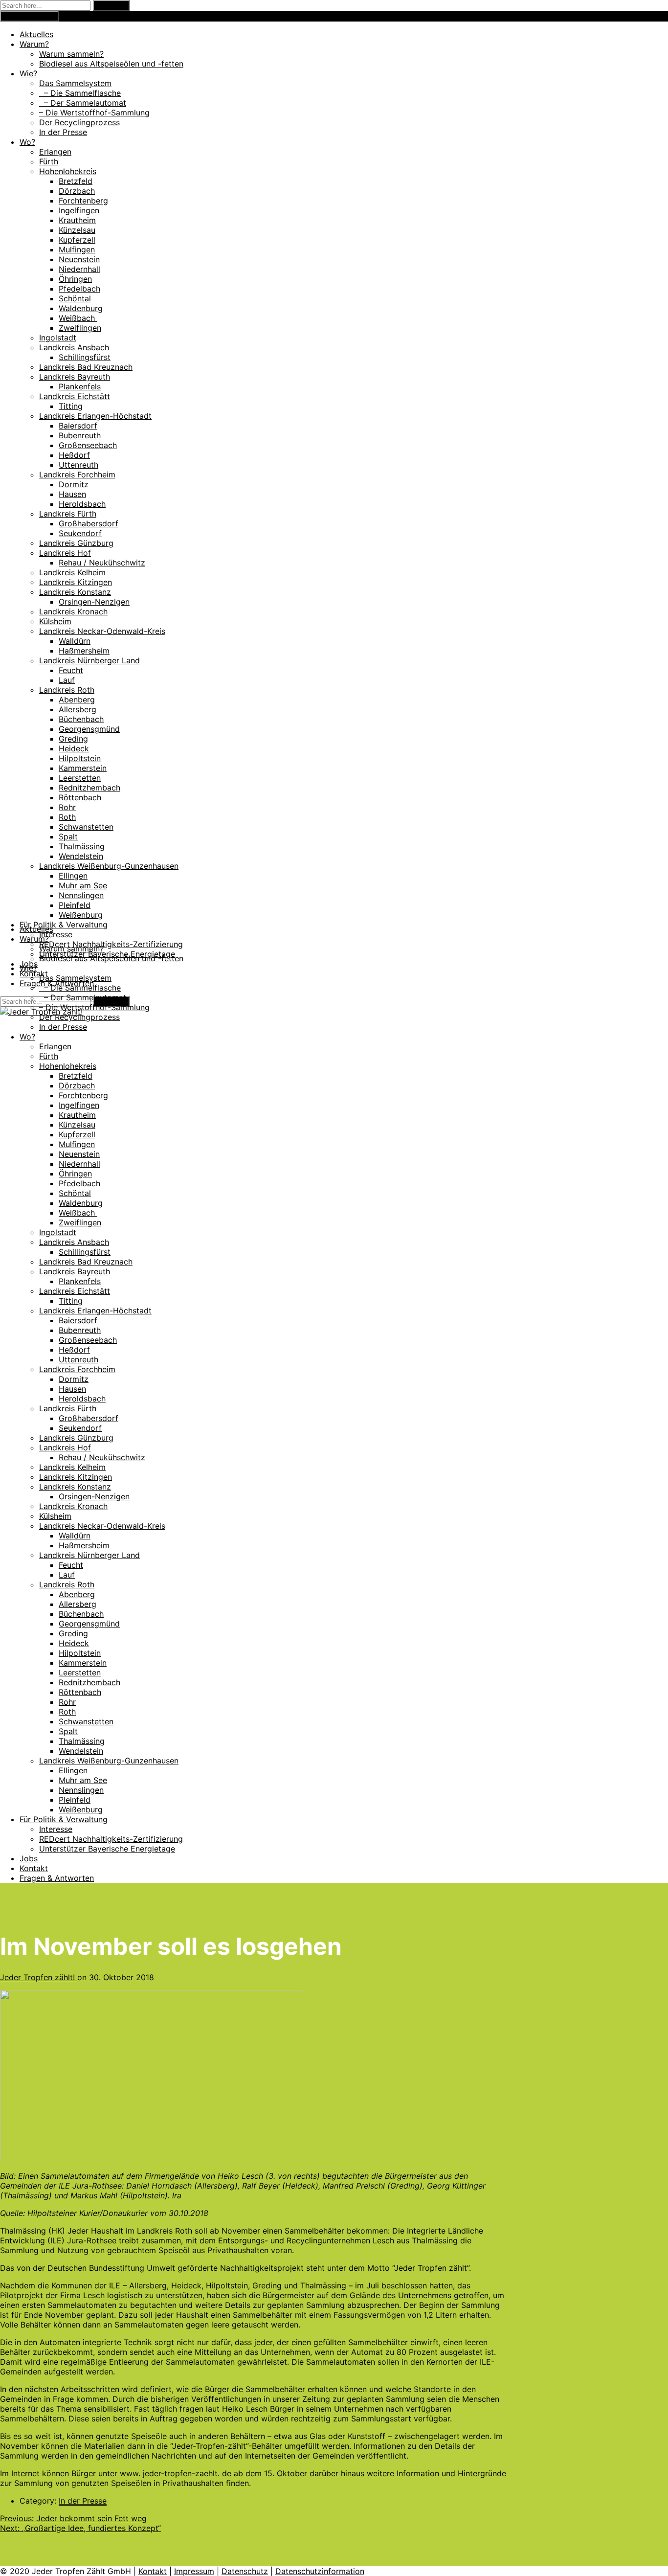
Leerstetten (80, 778)
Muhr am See (83, 885)
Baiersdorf (78, 426)
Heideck (74, 748)
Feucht (71, 670)
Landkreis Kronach (73, 611)
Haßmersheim (84, 651)
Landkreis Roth (67, 690)
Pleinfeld (75, 905)
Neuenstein (79, 259)
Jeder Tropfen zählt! (39, 1977)
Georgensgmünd (89, 729)
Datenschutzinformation (320, 2571)
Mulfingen (77, 249)
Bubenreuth (80, 435)
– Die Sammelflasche (80, 93)
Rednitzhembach (89, 788)
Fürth (49, 161)
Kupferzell (77, 240)
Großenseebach (88, 445)
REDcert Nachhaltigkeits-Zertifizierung (111, 944)
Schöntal (75, 298)
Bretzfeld (76, 181)
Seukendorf (80, 533)
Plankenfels (80, 386)
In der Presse (63, 132)
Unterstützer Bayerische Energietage (107, 1849)
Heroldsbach (82, 504)
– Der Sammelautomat (83, 103)
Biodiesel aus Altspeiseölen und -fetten (111, 64)
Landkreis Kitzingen (76, 582)
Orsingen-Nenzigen (94, 602)
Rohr (67, 807)
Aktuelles (36, 34)
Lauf (67, 680)
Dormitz (74, 484)
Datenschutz (245, 2571)
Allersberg (78, 709)
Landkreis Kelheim (72, 572)
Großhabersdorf (89, 523)
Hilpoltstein (80, 758)
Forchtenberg (83, 201)
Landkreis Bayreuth (75, 377)
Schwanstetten (86, 827)
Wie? (28, 73)
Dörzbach (77, 191)
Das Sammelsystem (75, 83)
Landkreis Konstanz (75, 592)
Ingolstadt (58, 338)
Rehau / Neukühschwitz (102, 563)
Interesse (56, 934)
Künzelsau (77, 230)
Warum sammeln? (71, 54)
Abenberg (77, 700)
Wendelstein (81, 856)
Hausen (72, 494)
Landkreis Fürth (68, 514)
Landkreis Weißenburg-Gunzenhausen (109, 866)
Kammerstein (83, 768)
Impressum (194, 2571)
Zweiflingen (80, 328)
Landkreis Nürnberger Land (89, 660)
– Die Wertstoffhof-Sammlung (94, 113)
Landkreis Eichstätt (75, 396)
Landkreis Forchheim (77, 475)
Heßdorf (74, 455)
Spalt (68, 836)
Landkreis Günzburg (76, 543)
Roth (67, 817)
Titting (71, 406)
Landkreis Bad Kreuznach (86, 367)
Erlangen (55, 152)
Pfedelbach (79, 289)
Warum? (34, 44)
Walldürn (75, 641)
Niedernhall (79, 269)
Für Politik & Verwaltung (64, 925)
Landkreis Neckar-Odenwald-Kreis (102, 631)
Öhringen (75, 279)
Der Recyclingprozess (79, 122)
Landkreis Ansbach (74, 347)
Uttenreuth (78, 465)
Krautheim (77, 220)
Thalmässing (82, 846)
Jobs (29, 1858)
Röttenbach (80, 797)
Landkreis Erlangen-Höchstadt (95, 416)
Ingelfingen (79, 210)
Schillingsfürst (85, 357)
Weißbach (78, 318)
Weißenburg (81, 915)
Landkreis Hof (65, 553)
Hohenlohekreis (68, 171)
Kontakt (34, 973)
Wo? (27, 142)
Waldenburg (81, 308)
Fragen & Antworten (57, 1878)
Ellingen (73, 876)
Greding (73, 739)
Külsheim (55, 621)
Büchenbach (81, 719)
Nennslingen (81, 895)
